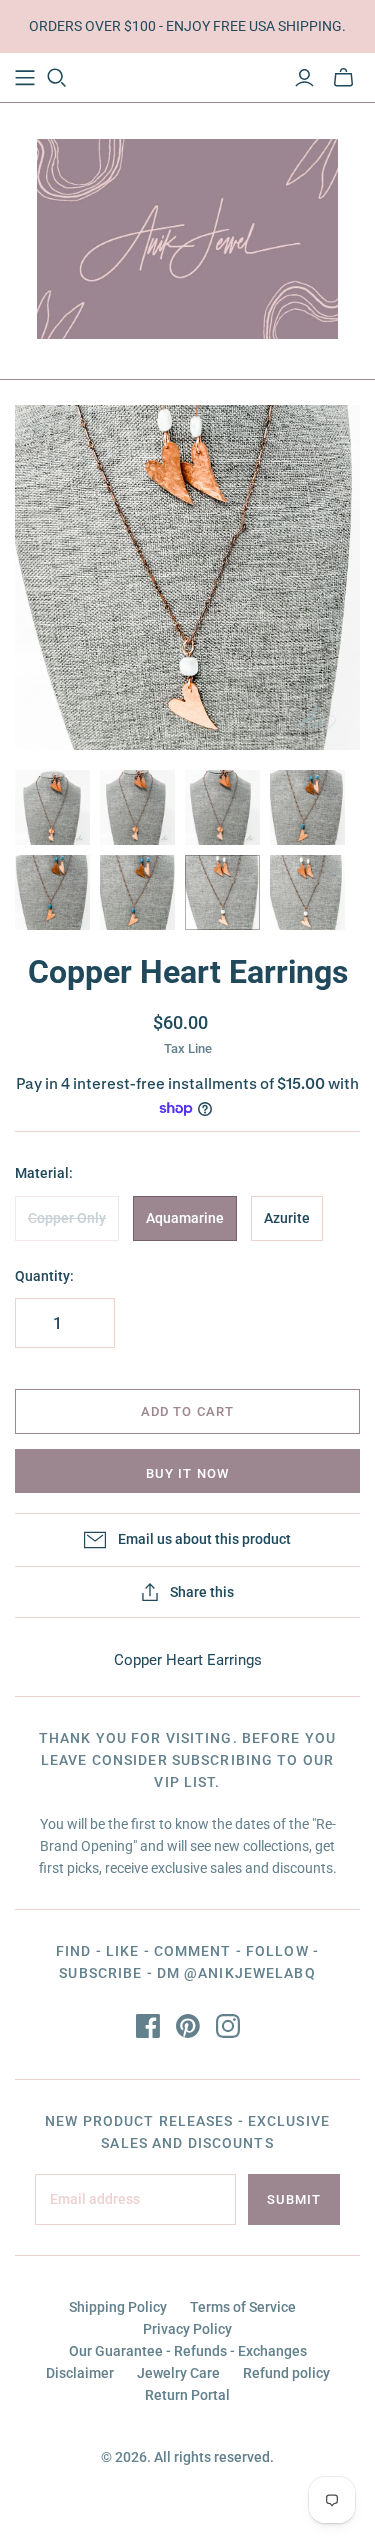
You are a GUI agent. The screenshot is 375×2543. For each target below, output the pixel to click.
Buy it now (187, 1473)
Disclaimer (80, 2373)
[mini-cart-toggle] (343, 78)
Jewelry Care (178, 2373)
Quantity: (44, 1276)
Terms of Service (243, 2307)
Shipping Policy (118, 2307)
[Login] (304, 78)
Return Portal (187, 2395)
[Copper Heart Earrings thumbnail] (52, 807)
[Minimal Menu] (25, 78)
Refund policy (286, 2373)
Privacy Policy (187, 2329)
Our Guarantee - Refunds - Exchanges (188, 2351)
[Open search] (57, 78)
